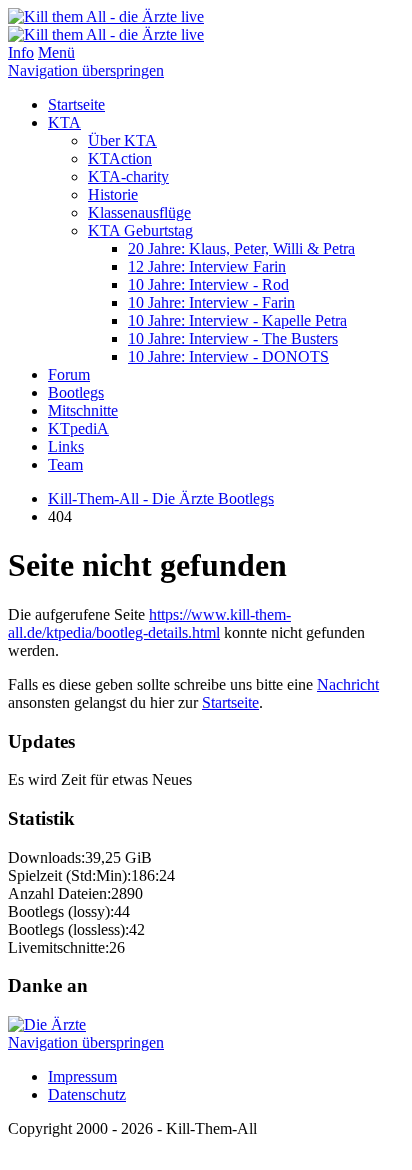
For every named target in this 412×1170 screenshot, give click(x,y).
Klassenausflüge (139, 212)
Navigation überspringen (86, 70)
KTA (64, 122)
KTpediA (78, 428)
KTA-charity (128, 176)
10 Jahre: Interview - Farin (211, 302)
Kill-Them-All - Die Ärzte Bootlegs (161, 498)
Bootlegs (76, 392)
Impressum (82, 1076)
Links (66, 446)
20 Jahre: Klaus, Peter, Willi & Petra (241, 248)
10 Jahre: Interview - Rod (208, 284)
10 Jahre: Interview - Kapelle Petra (237, 320)
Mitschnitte (83, 410)
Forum (69, 374)
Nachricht (348, 684)
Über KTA (122, 140)
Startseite (76, 104)
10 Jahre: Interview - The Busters (233, 338)
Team (65, 464)
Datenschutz (87, 1094)
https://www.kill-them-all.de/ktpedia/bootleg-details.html (149, 623)
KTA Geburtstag (140, 230)
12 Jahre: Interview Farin (207, 266)
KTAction (120, 158)
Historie (113, 194)
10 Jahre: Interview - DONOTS (228, 356)
